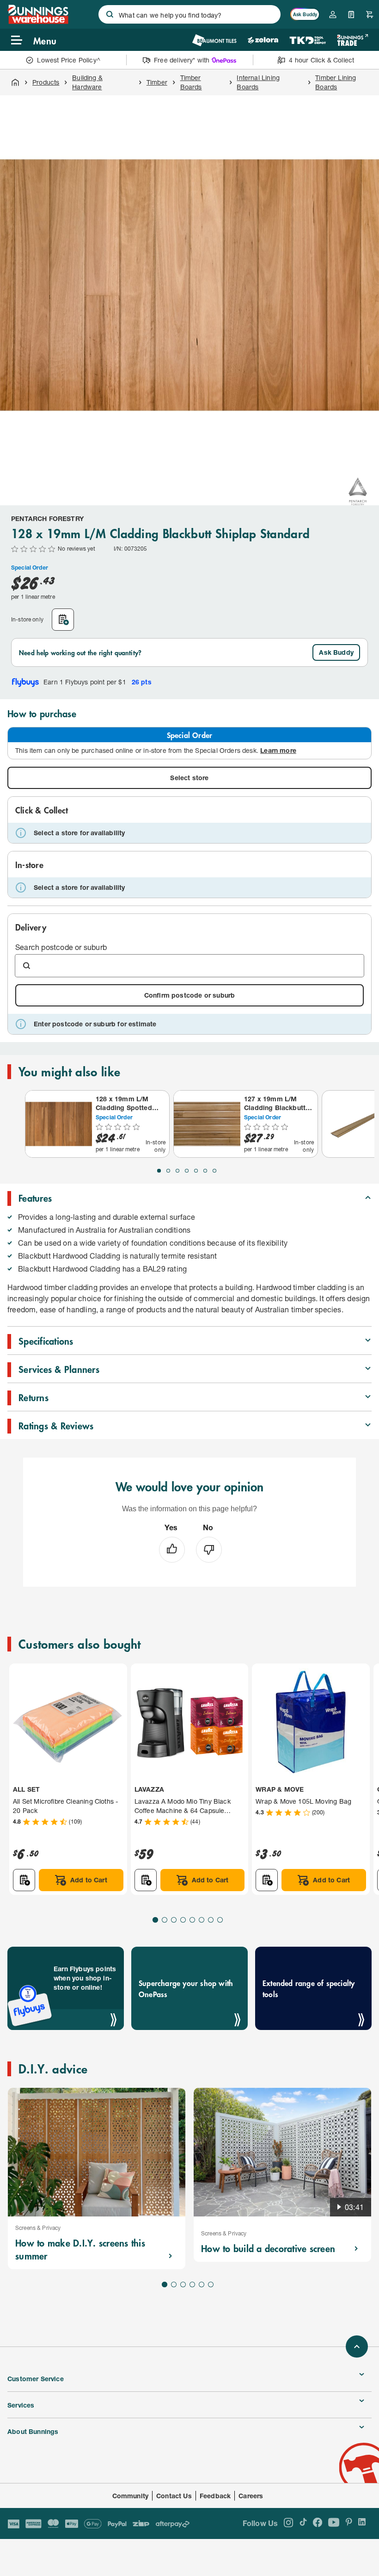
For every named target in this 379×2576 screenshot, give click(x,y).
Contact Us (174, 2496)
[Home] (15, 82)
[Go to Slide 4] (187, 1171)
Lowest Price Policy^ (69, 60)
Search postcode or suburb (61, 947)
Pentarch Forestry (47, 518)
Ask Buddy (336, 652)
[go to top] (357, 2346)
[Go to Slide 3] (177, 1171)
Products (46, 82)
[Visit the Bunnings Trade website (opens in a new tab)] (352, 40)
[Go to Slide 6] (205, 1171)
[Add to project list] (63, 620)
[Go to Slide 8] (220, 1920)
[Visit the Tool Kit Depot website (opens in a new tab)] (308, 40)
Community (131, 2496)
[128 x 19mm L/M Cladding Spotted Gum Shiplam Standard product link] (59, 1124)
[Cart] (370, 14)
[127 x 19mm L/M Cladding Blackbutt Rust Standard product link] (207, 1124)
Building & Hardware (87, 82)
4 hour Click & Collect (321, 60)
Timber (157, 82)
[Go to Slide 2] (168, 1171)
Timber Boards (191, 82)
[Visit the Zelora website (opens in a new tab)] (263, 40)
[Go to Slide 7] (214, 1171)
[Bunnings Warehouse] (38, 21)
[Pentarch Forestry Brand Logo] (358, 491)
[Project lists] (351, 14)
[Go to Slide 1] (159, 1171)
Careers (251, 2496)
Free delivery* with (182, 60)
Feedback (215, 2496)
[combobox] (189, 14)
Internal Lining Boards (258, 82)
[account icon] (333, 14)
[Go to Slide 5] (196, 1171)
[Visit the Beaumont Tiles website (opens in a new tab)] (214, 40)
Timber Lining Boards (336, 82)
